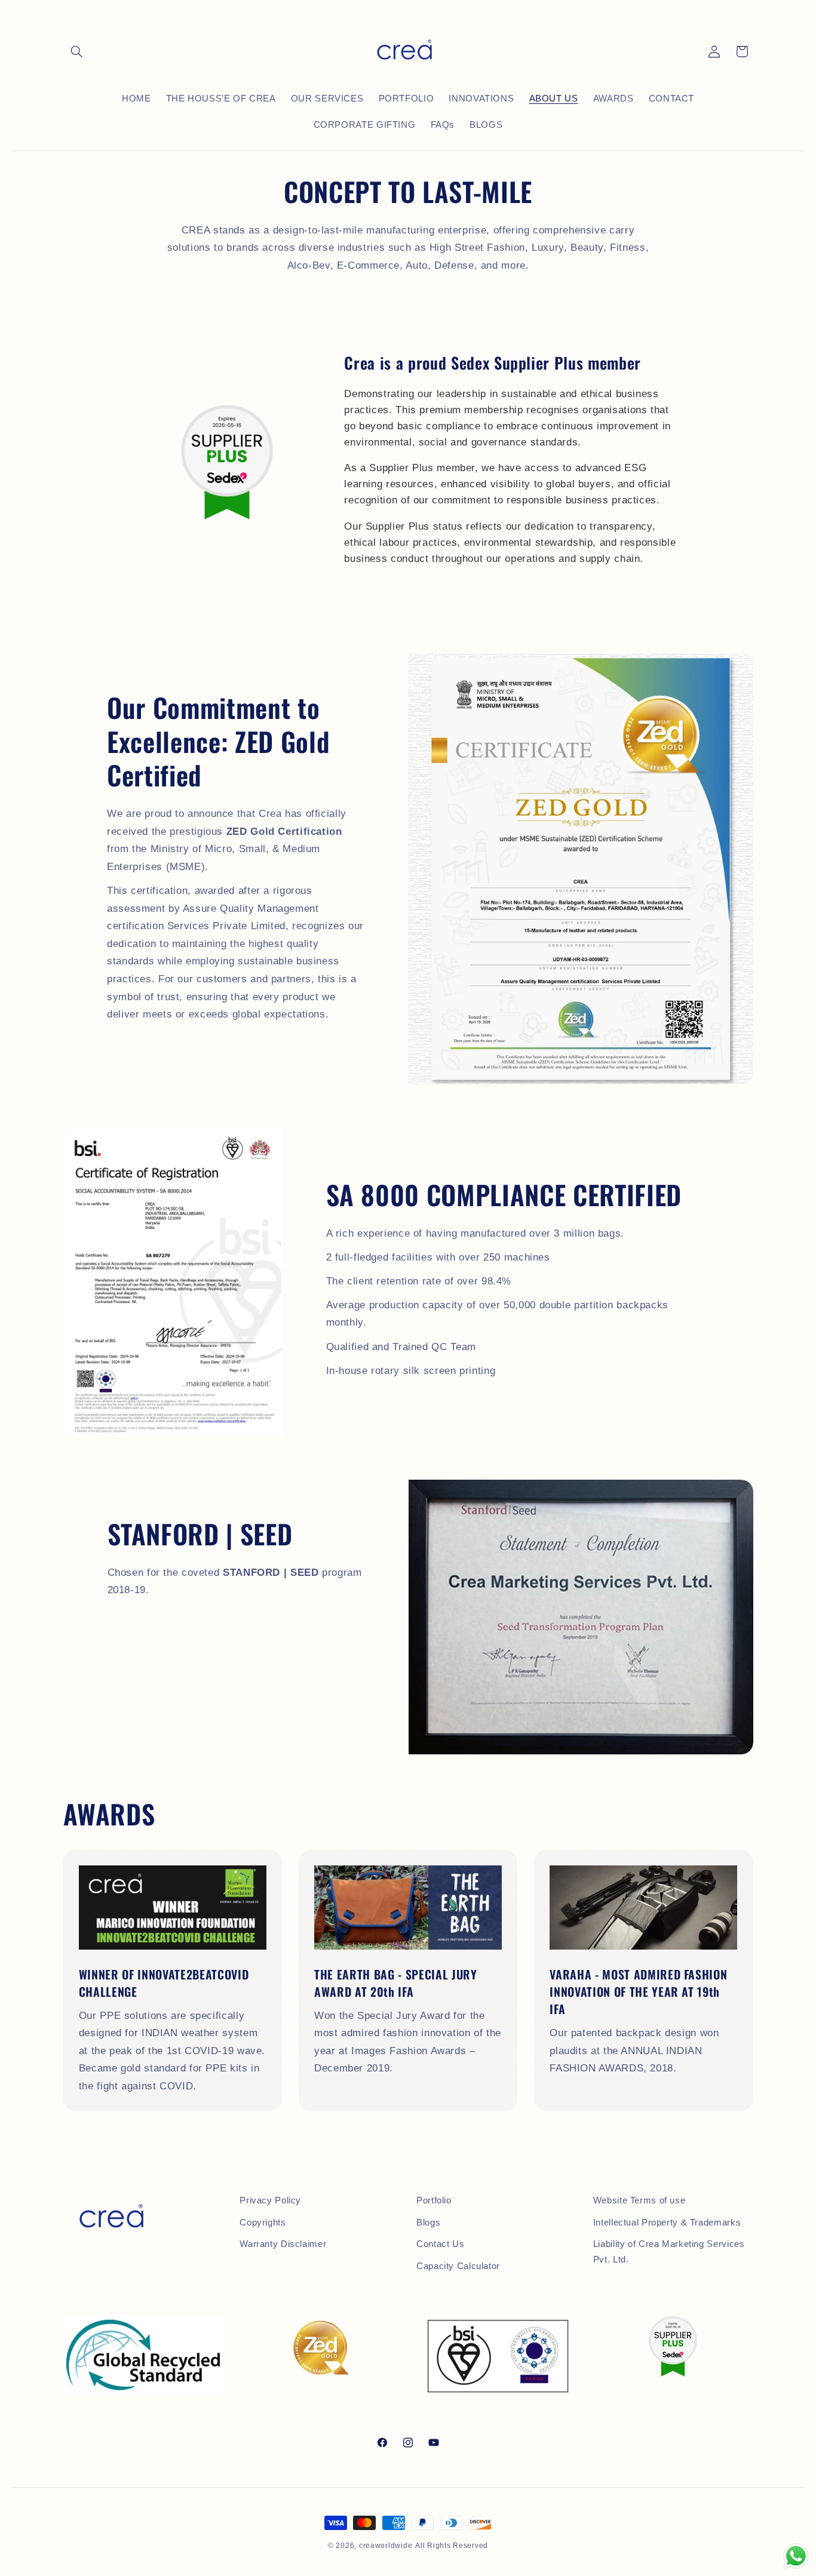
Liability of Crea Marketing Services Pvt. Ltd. (669, 2252)
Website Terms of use (639, 2200)
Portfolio (434, 2200)
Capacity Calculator (458, 2266)
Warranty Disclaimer (283, 2244)
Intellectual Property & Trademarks (667, 2223)
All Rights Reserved (452, 2546)
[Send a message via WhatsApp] (796, 2556)
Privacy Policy (270, 2200)
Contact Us (440, 2244)
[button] (77, 51)
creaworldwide (386, 2546)
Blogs (428, 2223)
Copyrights (263, 2223)
